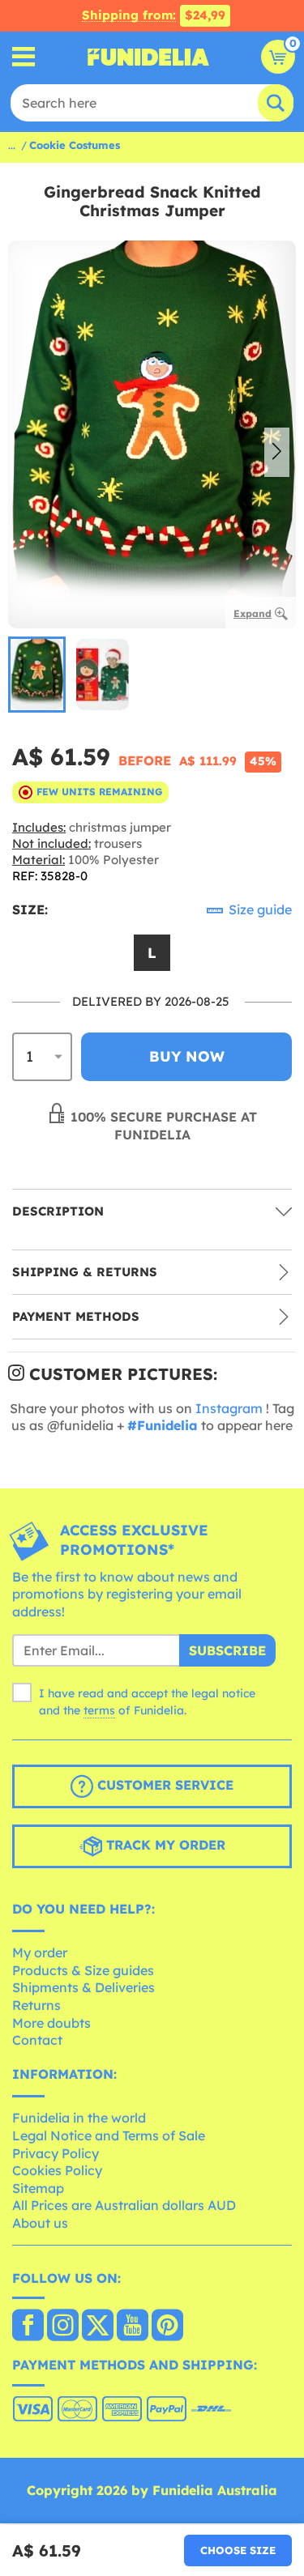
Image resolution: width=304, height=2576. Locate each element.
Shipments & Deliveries (83, 1987)
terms (99, 1710)
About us (40, 2223)
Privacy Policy (56, 2153)
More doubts (51, 2023)
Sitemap (38, 2188)
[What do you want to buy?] (24, 57)
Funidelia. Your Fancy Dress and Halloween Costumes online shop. (148, 57)
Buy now (187, 1056)
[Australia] (28, 2327)
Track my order (164, 1845)
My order (40, 1952)
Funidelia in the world (79, 2118)
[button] (277, 453)
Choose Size (238, 2550)
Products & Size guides (83, 1970)
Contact (37, 2040)
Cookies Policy (57, 2170)
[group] (37, 675)
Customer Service (163, 1785)
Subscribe (227, 1650)
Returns (36, 2005)
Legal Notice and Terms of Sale (109, 2135)
